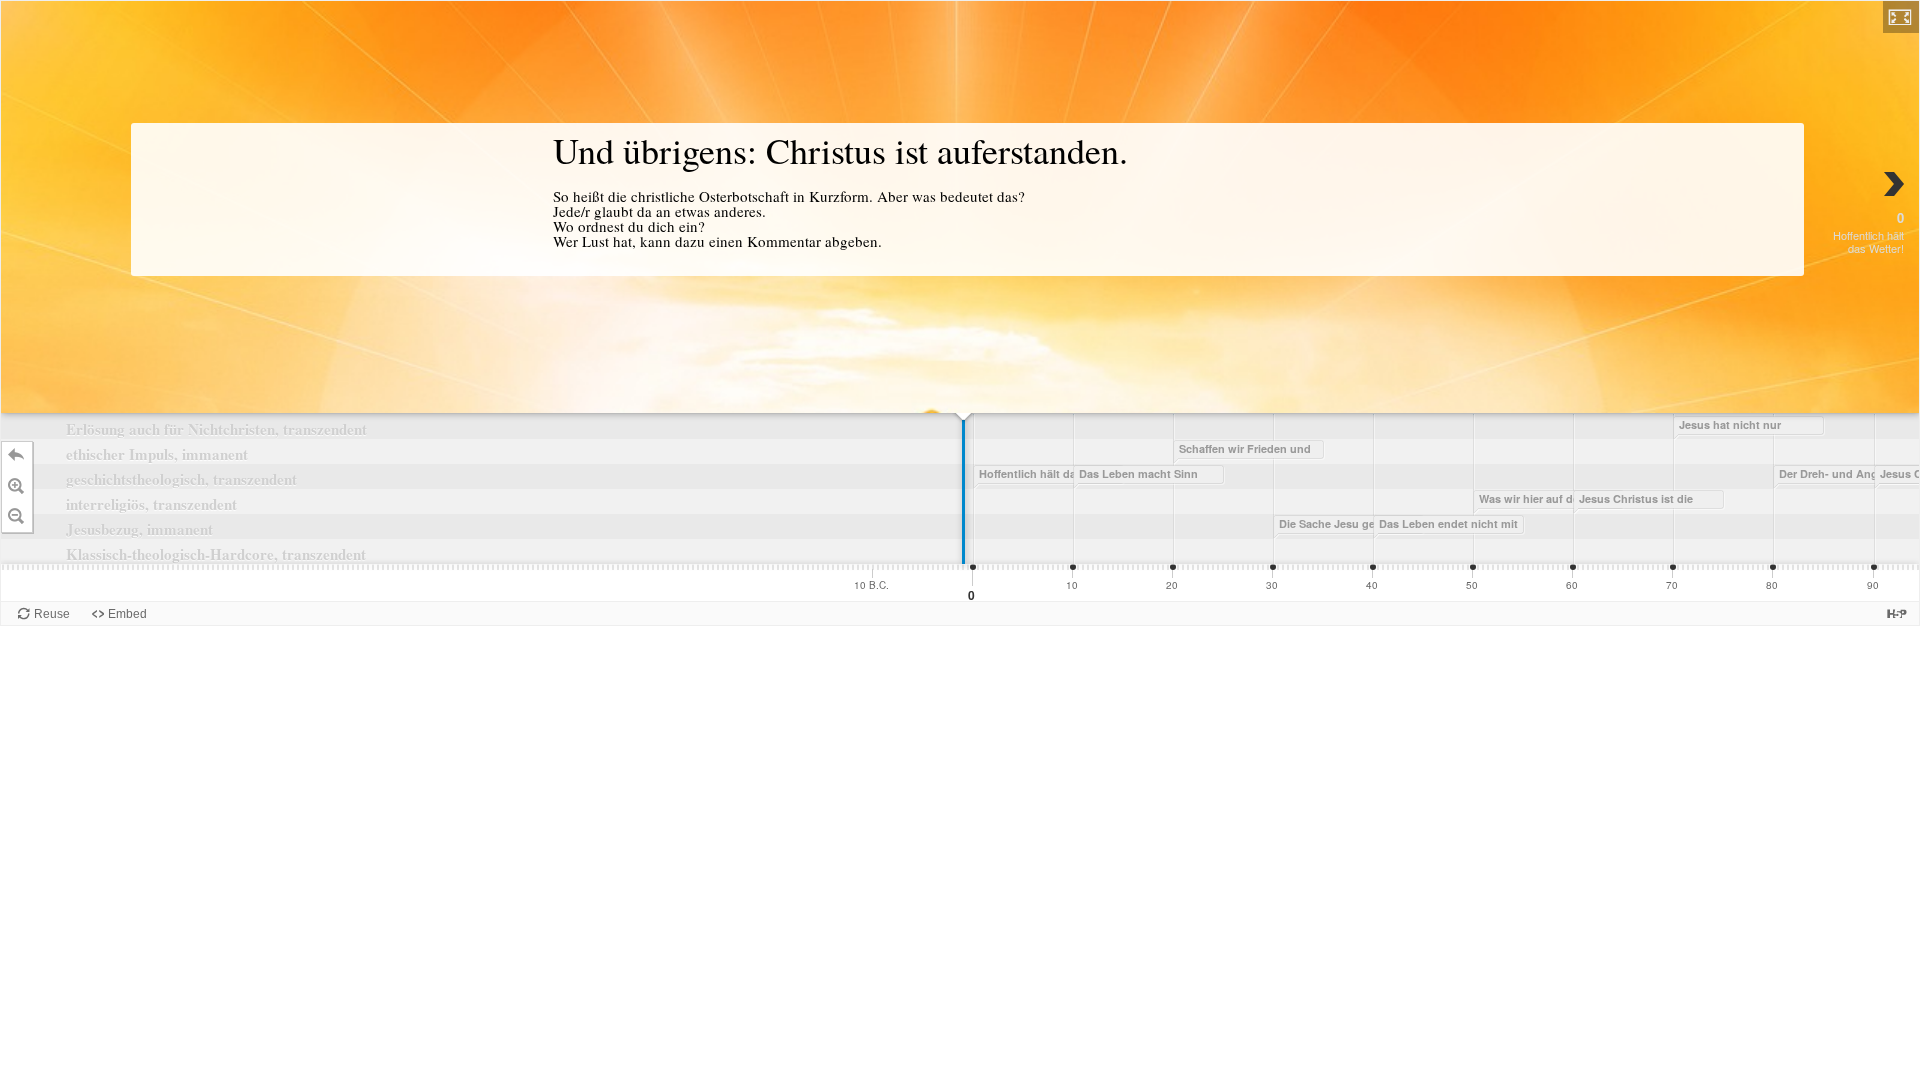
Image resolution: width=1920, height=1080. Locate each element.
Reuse (52, 614)
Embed (127, 614)
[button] (1901, 17)
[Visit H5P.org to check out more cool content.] (1897, 613)
